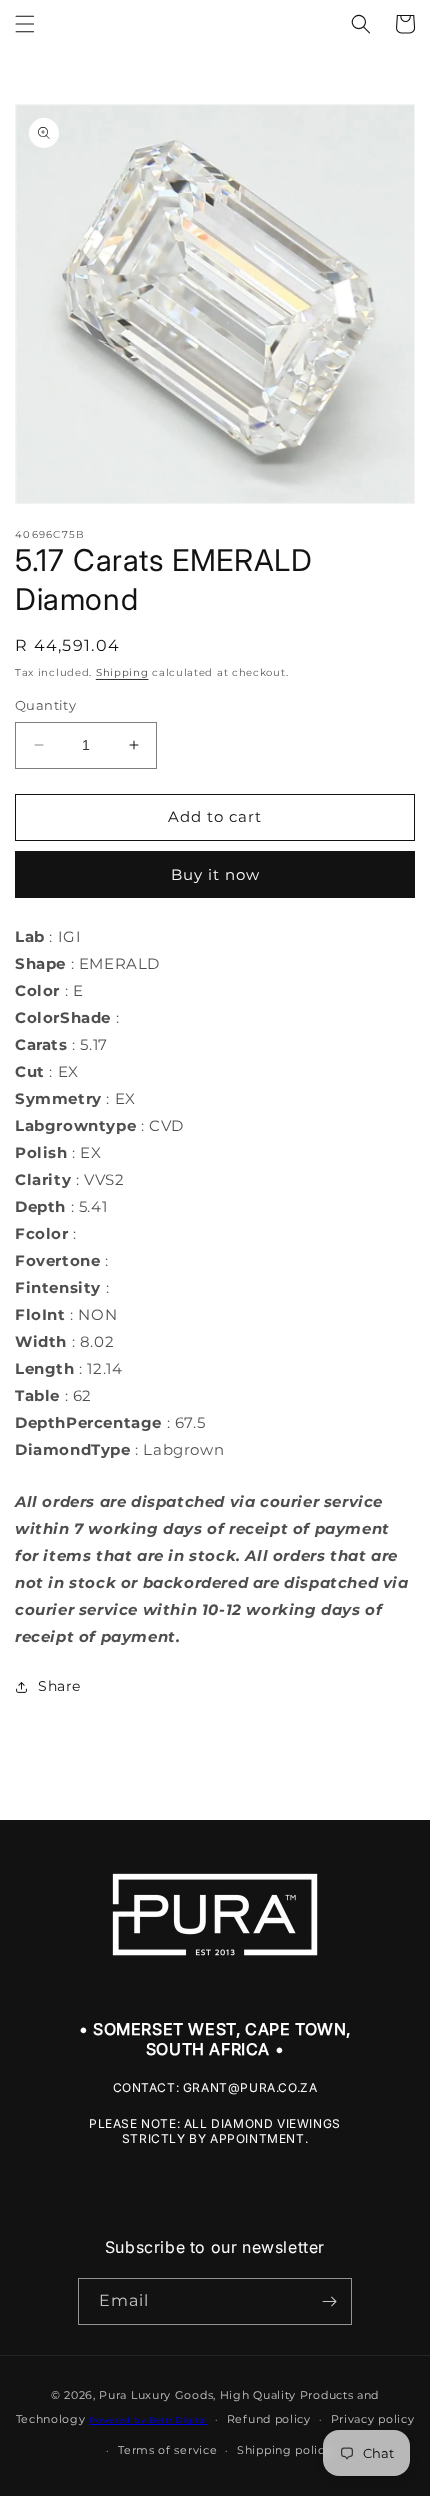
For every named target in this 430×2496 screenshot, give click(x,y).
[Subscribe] (329, 2301)
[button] (25, 24)
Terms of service (167, 2450)
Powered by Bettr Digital (148, 2420)
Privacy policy (373, 2419)
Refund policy (269, 2419)
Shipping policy (284, 2450)
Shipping (122, 672)
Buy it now (215, 874)
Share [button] (59, 1686)
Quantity (45, 705)
